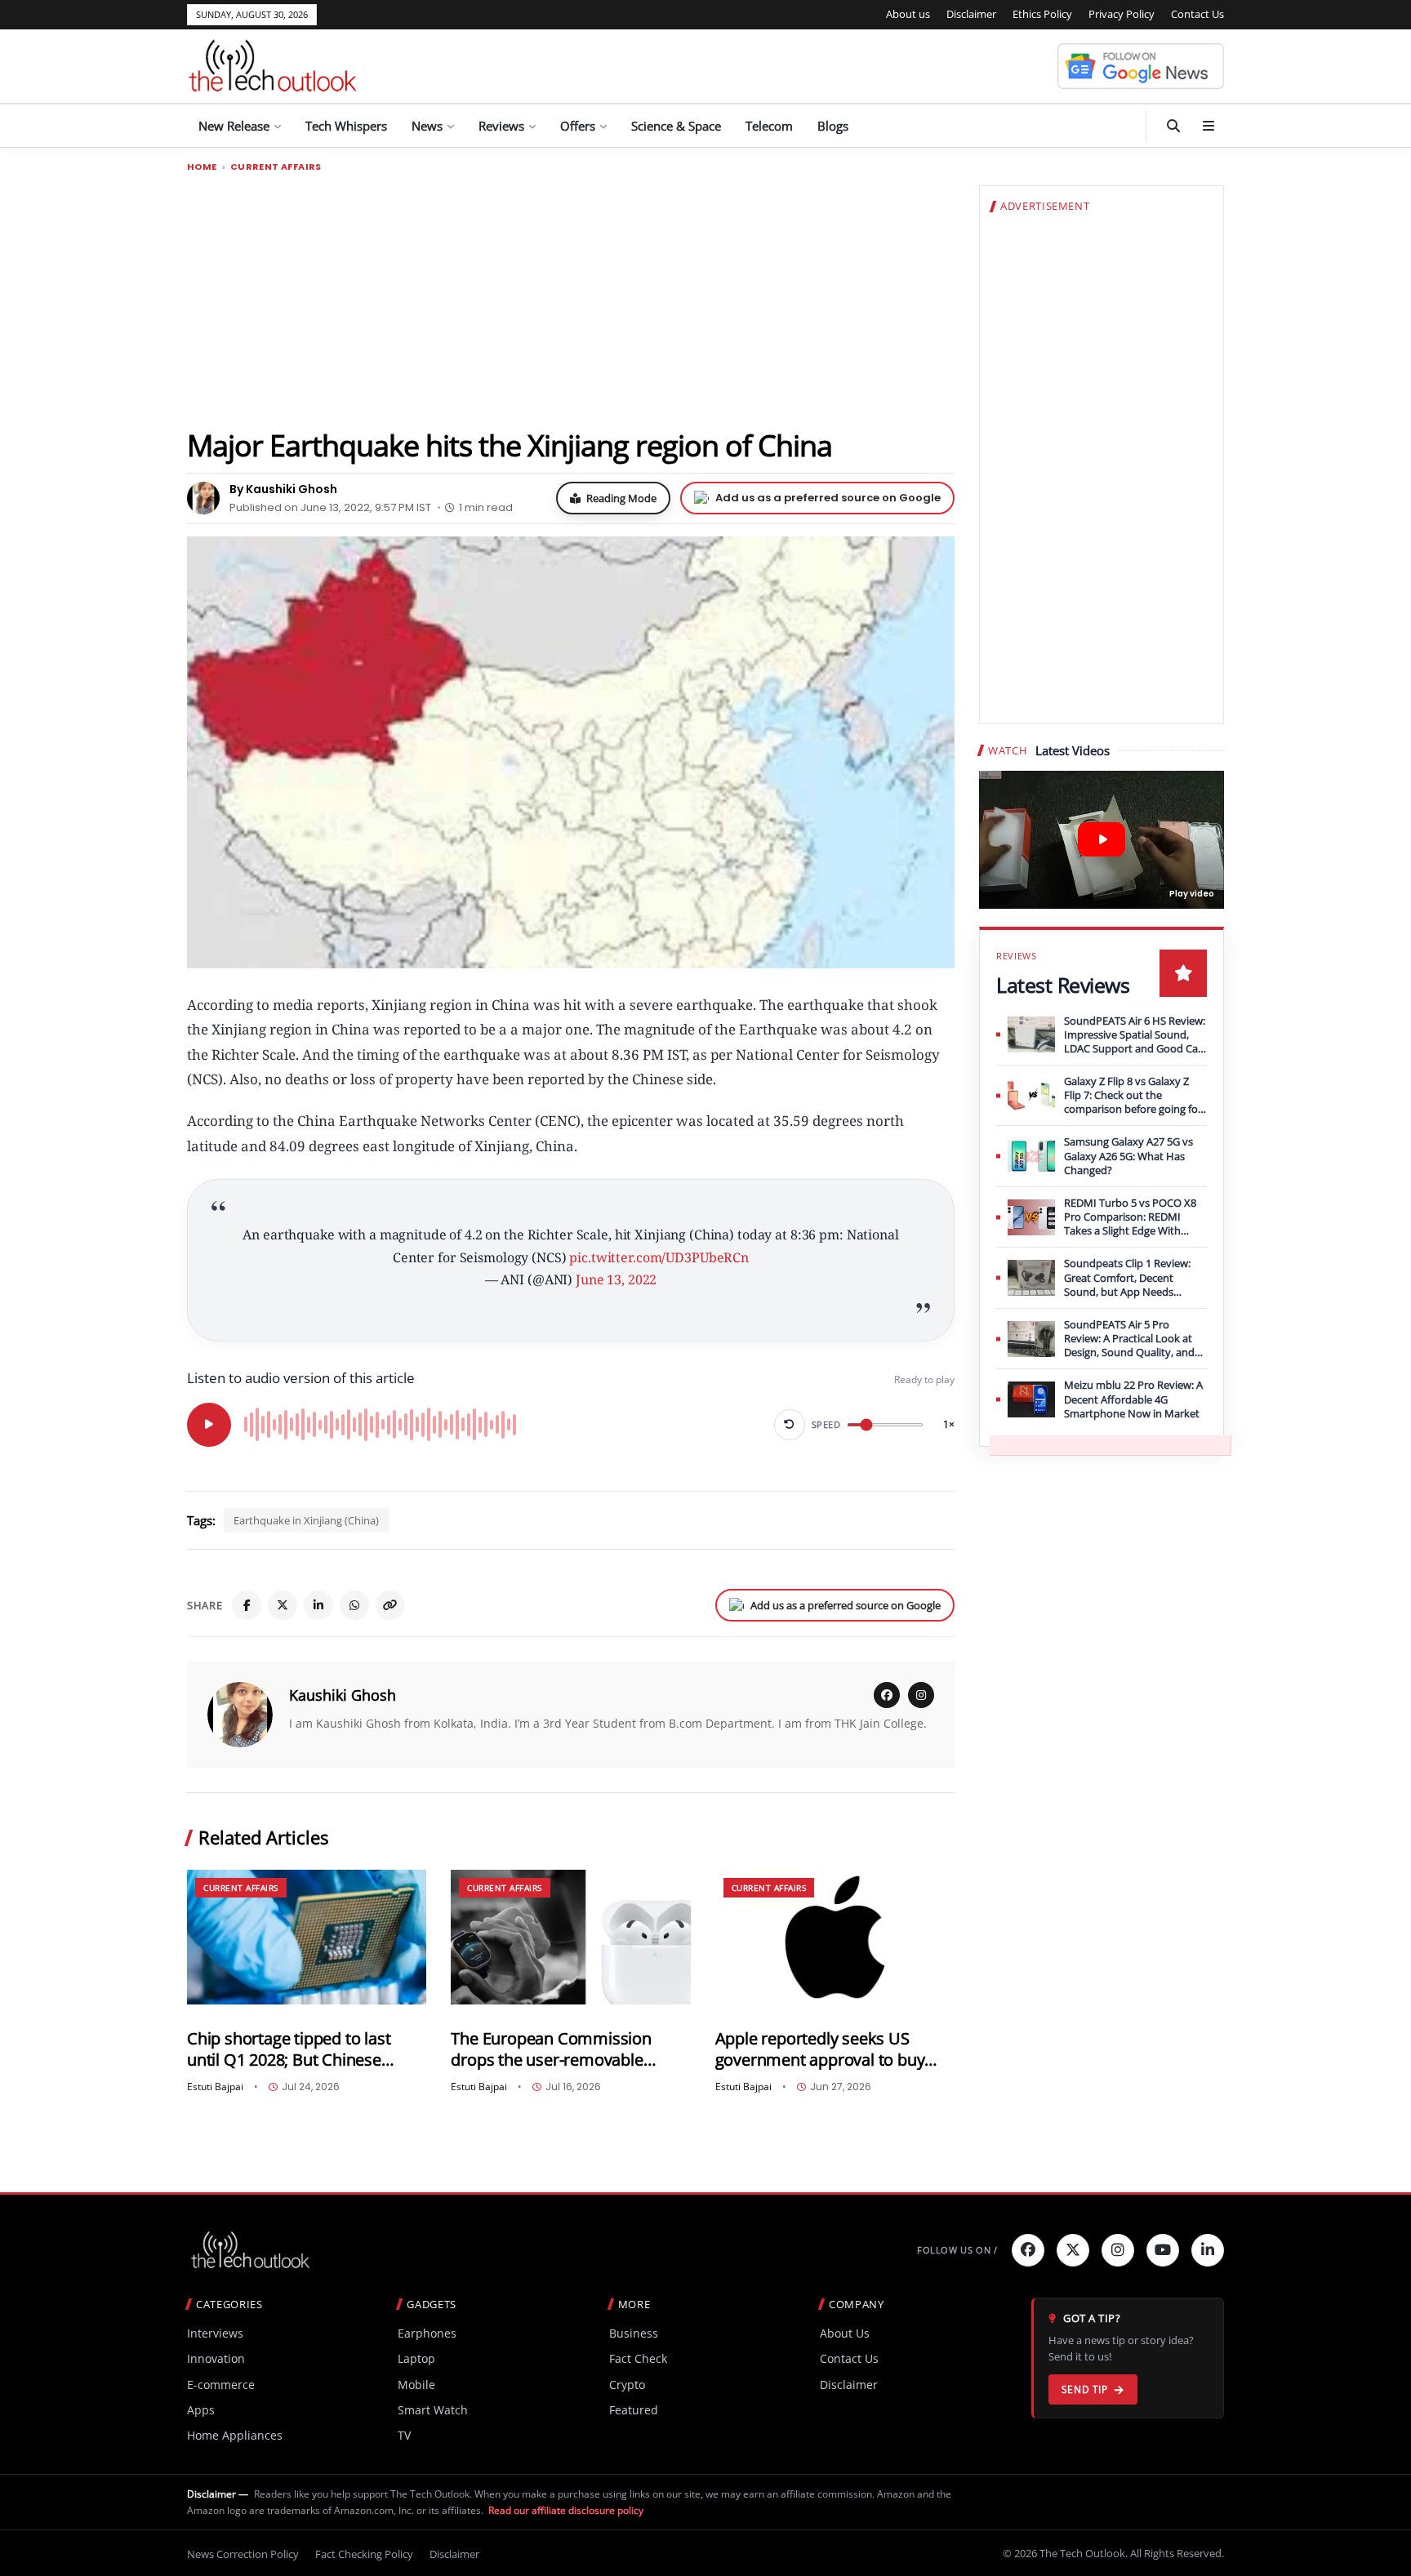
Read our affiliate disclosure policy (566, 2510)
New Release (234, 126)
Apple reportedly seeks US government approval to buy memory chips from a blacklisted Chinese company (823, 2049)
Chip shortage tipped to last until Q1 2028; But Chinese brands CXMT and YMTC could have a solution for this (298, 2049)
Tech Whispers (346, 126)
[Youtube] (1163, 2250)
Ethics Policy (1042, 14)
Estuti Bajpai (215, 2087)
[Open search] (1173, 126)
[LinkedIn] (318, 1605)
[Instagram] (921, 1695)
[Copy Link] (390, 1605)
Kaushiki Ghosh (343, 1695)
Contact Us (1197, 14)
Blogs (833, 126)
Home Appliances (235, 2435)
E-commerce (221, 2385)
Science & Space (676, 126)
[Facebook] (247, 1605)
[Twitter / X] (283, 1605)
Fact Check (638, 2358)
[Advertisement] (571, 300)
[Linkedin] (1208, 2250)
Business (634, 2333)
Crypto (627, 2385)
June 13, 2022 (616, 1279)
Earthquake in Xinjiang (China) (306, 1520)
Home (202, 167)
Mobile (416, 2385)
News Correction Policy (243, 2554)
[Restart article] (790, 1425)
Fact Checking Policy (364, 2554)
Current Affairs (276, 167)
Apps (201, 2410)
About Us (845, 2333)
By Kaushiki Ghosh (283, 489)
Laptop (416, 2358)
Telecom (769, 126)
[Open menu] (1208, 126)
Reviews (501, 126)
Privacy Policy (1122, 14)
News (427, 126)
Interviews (215, 2333)
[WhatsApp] (354, 1605)
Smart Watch (433, 2410)
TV (404, 2435)
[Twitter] (1073, 2250)
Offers (578, 126)
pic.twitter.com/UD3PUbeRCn (659, 1257)
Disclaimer (971, 14)
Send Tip (1085, 2389)
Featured (634, 2410)
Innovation (216, 2358)
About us (908, 14)
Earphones (427, 2333)
